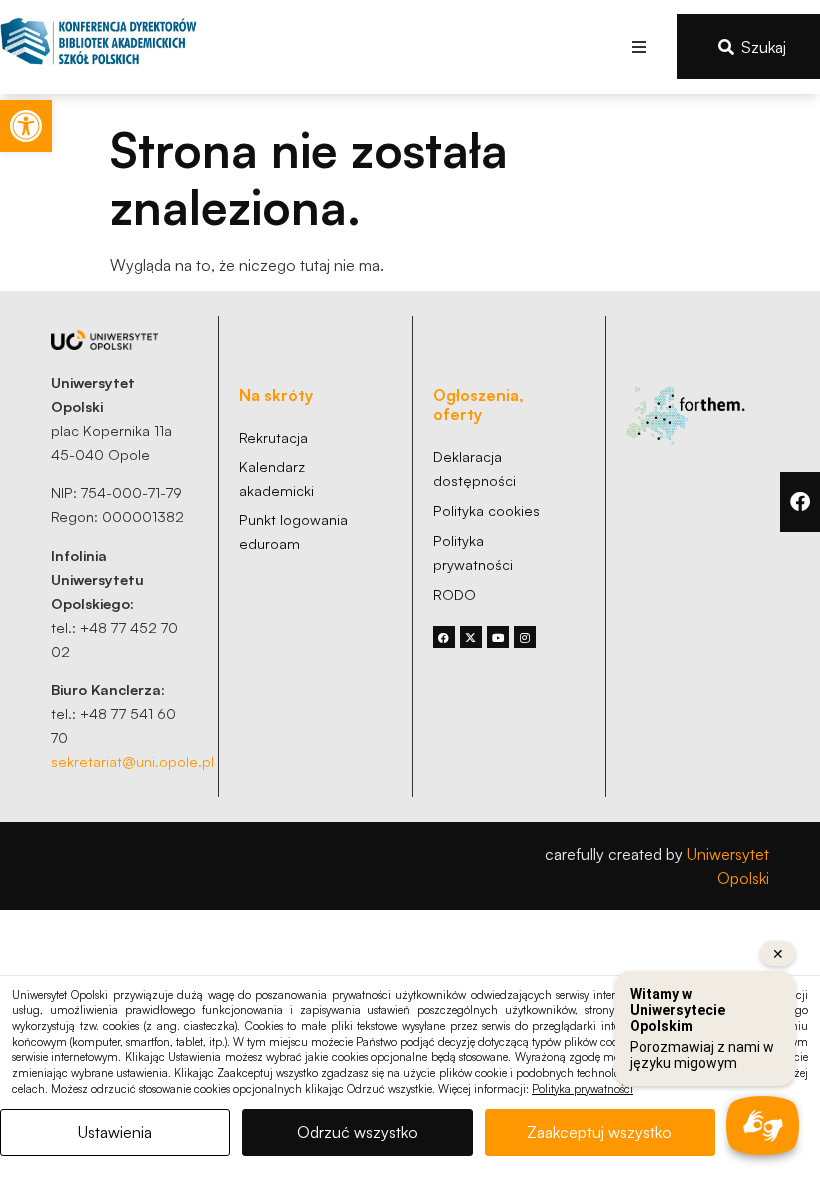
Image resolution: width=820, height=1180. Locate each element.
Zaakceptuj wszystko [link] (599, 1132)
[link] (26, 126)
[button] (639, 46)
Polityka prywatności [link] (582, 1089)
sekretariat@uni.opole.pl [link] (132, 761)
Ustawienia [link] (115, 1132)
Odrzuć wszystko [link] (357, 1132)
